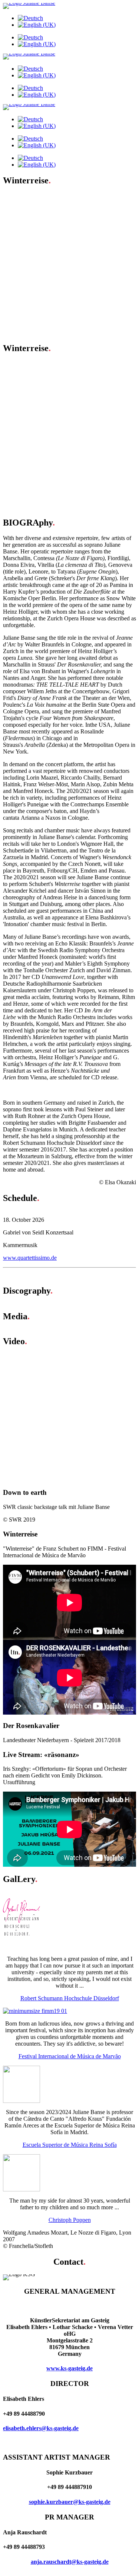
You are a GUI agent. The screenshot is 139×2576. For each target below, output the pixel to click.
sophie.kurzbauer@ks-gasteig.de (70, 2502)
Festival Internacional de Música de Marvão (70, 2056)
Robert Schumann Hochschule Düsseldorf (70, 1998)
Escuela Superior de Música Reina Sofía (70, 2145)
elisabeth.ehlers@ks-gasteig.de (41, 2428)
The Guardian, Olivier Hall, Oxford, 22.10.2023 (74, 384)
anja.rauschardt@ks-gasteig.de (70, 2562)
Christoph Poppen (70, 2220)
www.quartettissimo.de (30, 1258)
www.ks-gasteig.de (69, 2368)
